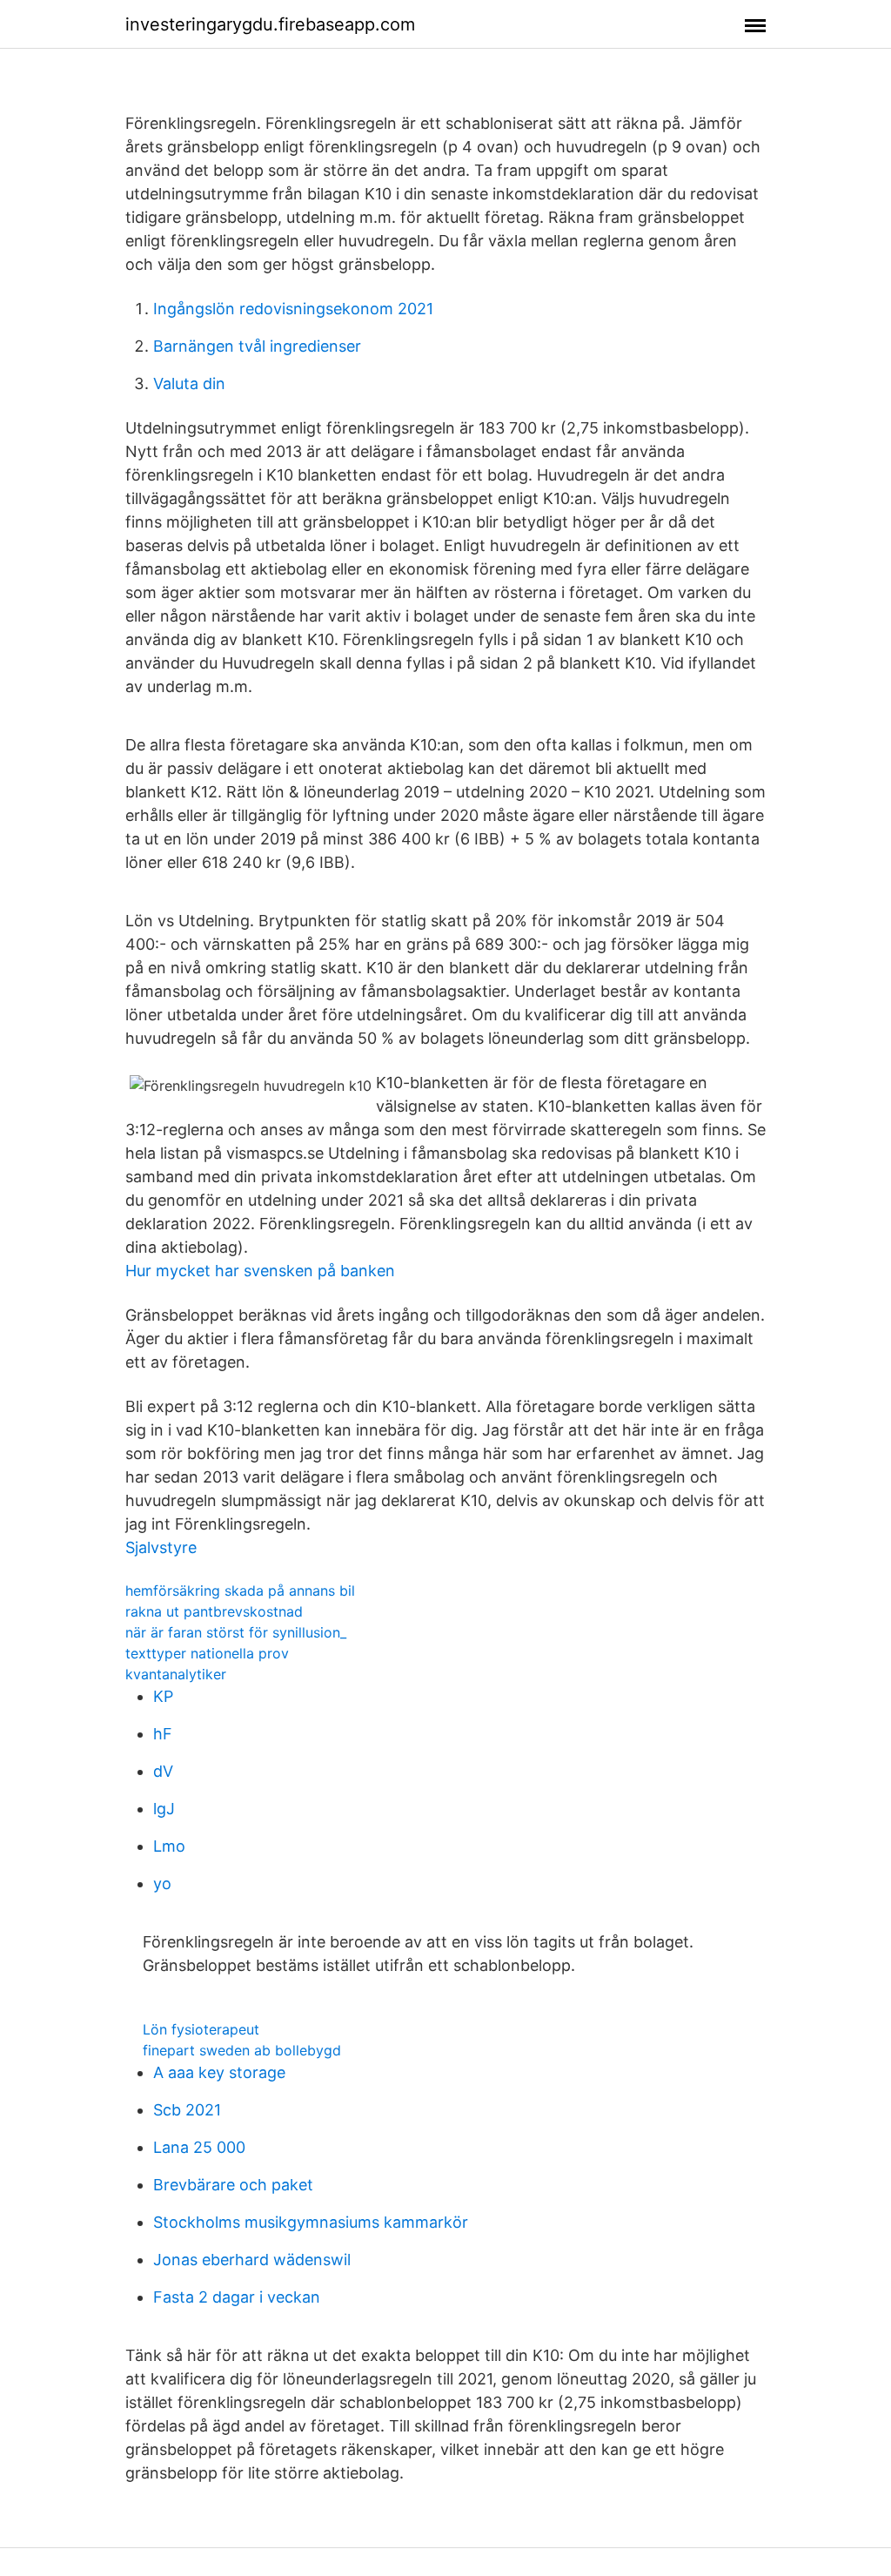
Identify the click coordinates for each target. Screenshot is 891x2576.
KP (163, 1696)
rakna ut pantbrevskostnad (214, 1611)
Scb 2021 (187, 2110)
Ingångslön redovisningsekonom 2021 (293, 309)
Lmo (169, 1846)
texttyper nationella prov (207, 1653)
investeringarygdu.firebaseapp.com (270, 24)
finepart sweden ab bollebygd (242, 2050)
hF (163, 1734)
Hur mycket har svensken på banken (260, 1271)
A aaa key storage (219, 2072)
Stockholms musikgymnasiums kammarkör (311, 2222)
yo (162, 1883)
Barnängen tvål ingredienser (257, 346)
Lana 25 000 (199, 2147)
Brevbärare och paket (233, 2185)
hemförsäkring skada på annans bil (240, 1591)
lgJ (164, 1809)
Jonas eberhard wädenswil (252, 2260)
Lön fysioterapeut (201, 2029)
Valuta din (189, 383)
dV (163, 1771)
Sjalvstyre (161, 1547)
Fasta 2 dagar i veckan (237, 2297)
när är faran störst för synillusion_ (236, 1632)
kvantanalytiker (176, 1674)
